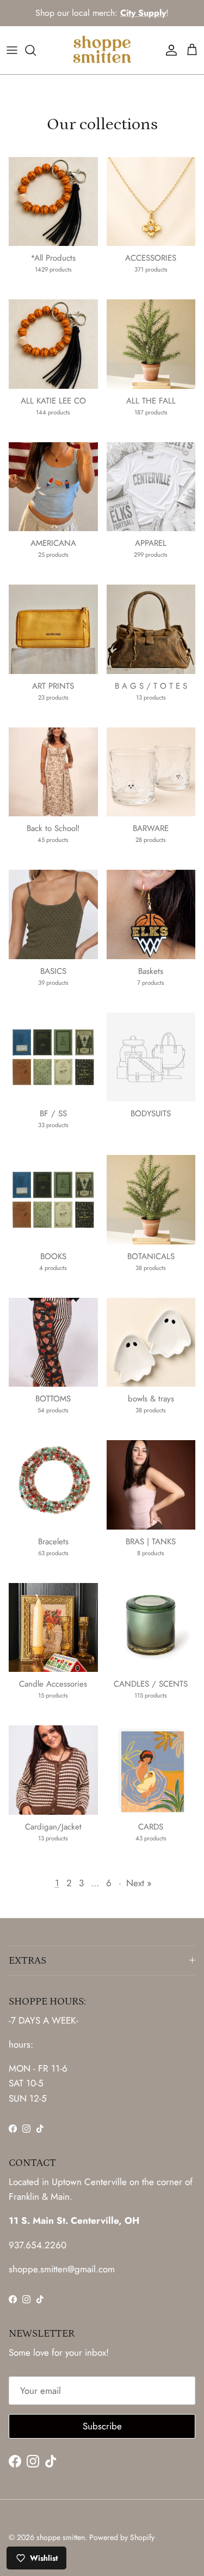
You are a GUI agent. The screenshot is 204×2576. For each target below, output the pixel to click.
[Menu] (12, 50)
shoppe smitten (61, 2537)
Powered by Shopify (122, 2537)
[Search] (36, 50)
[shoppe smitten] (102, 50)
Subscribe (102, 2426)
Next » (139, 1883)
